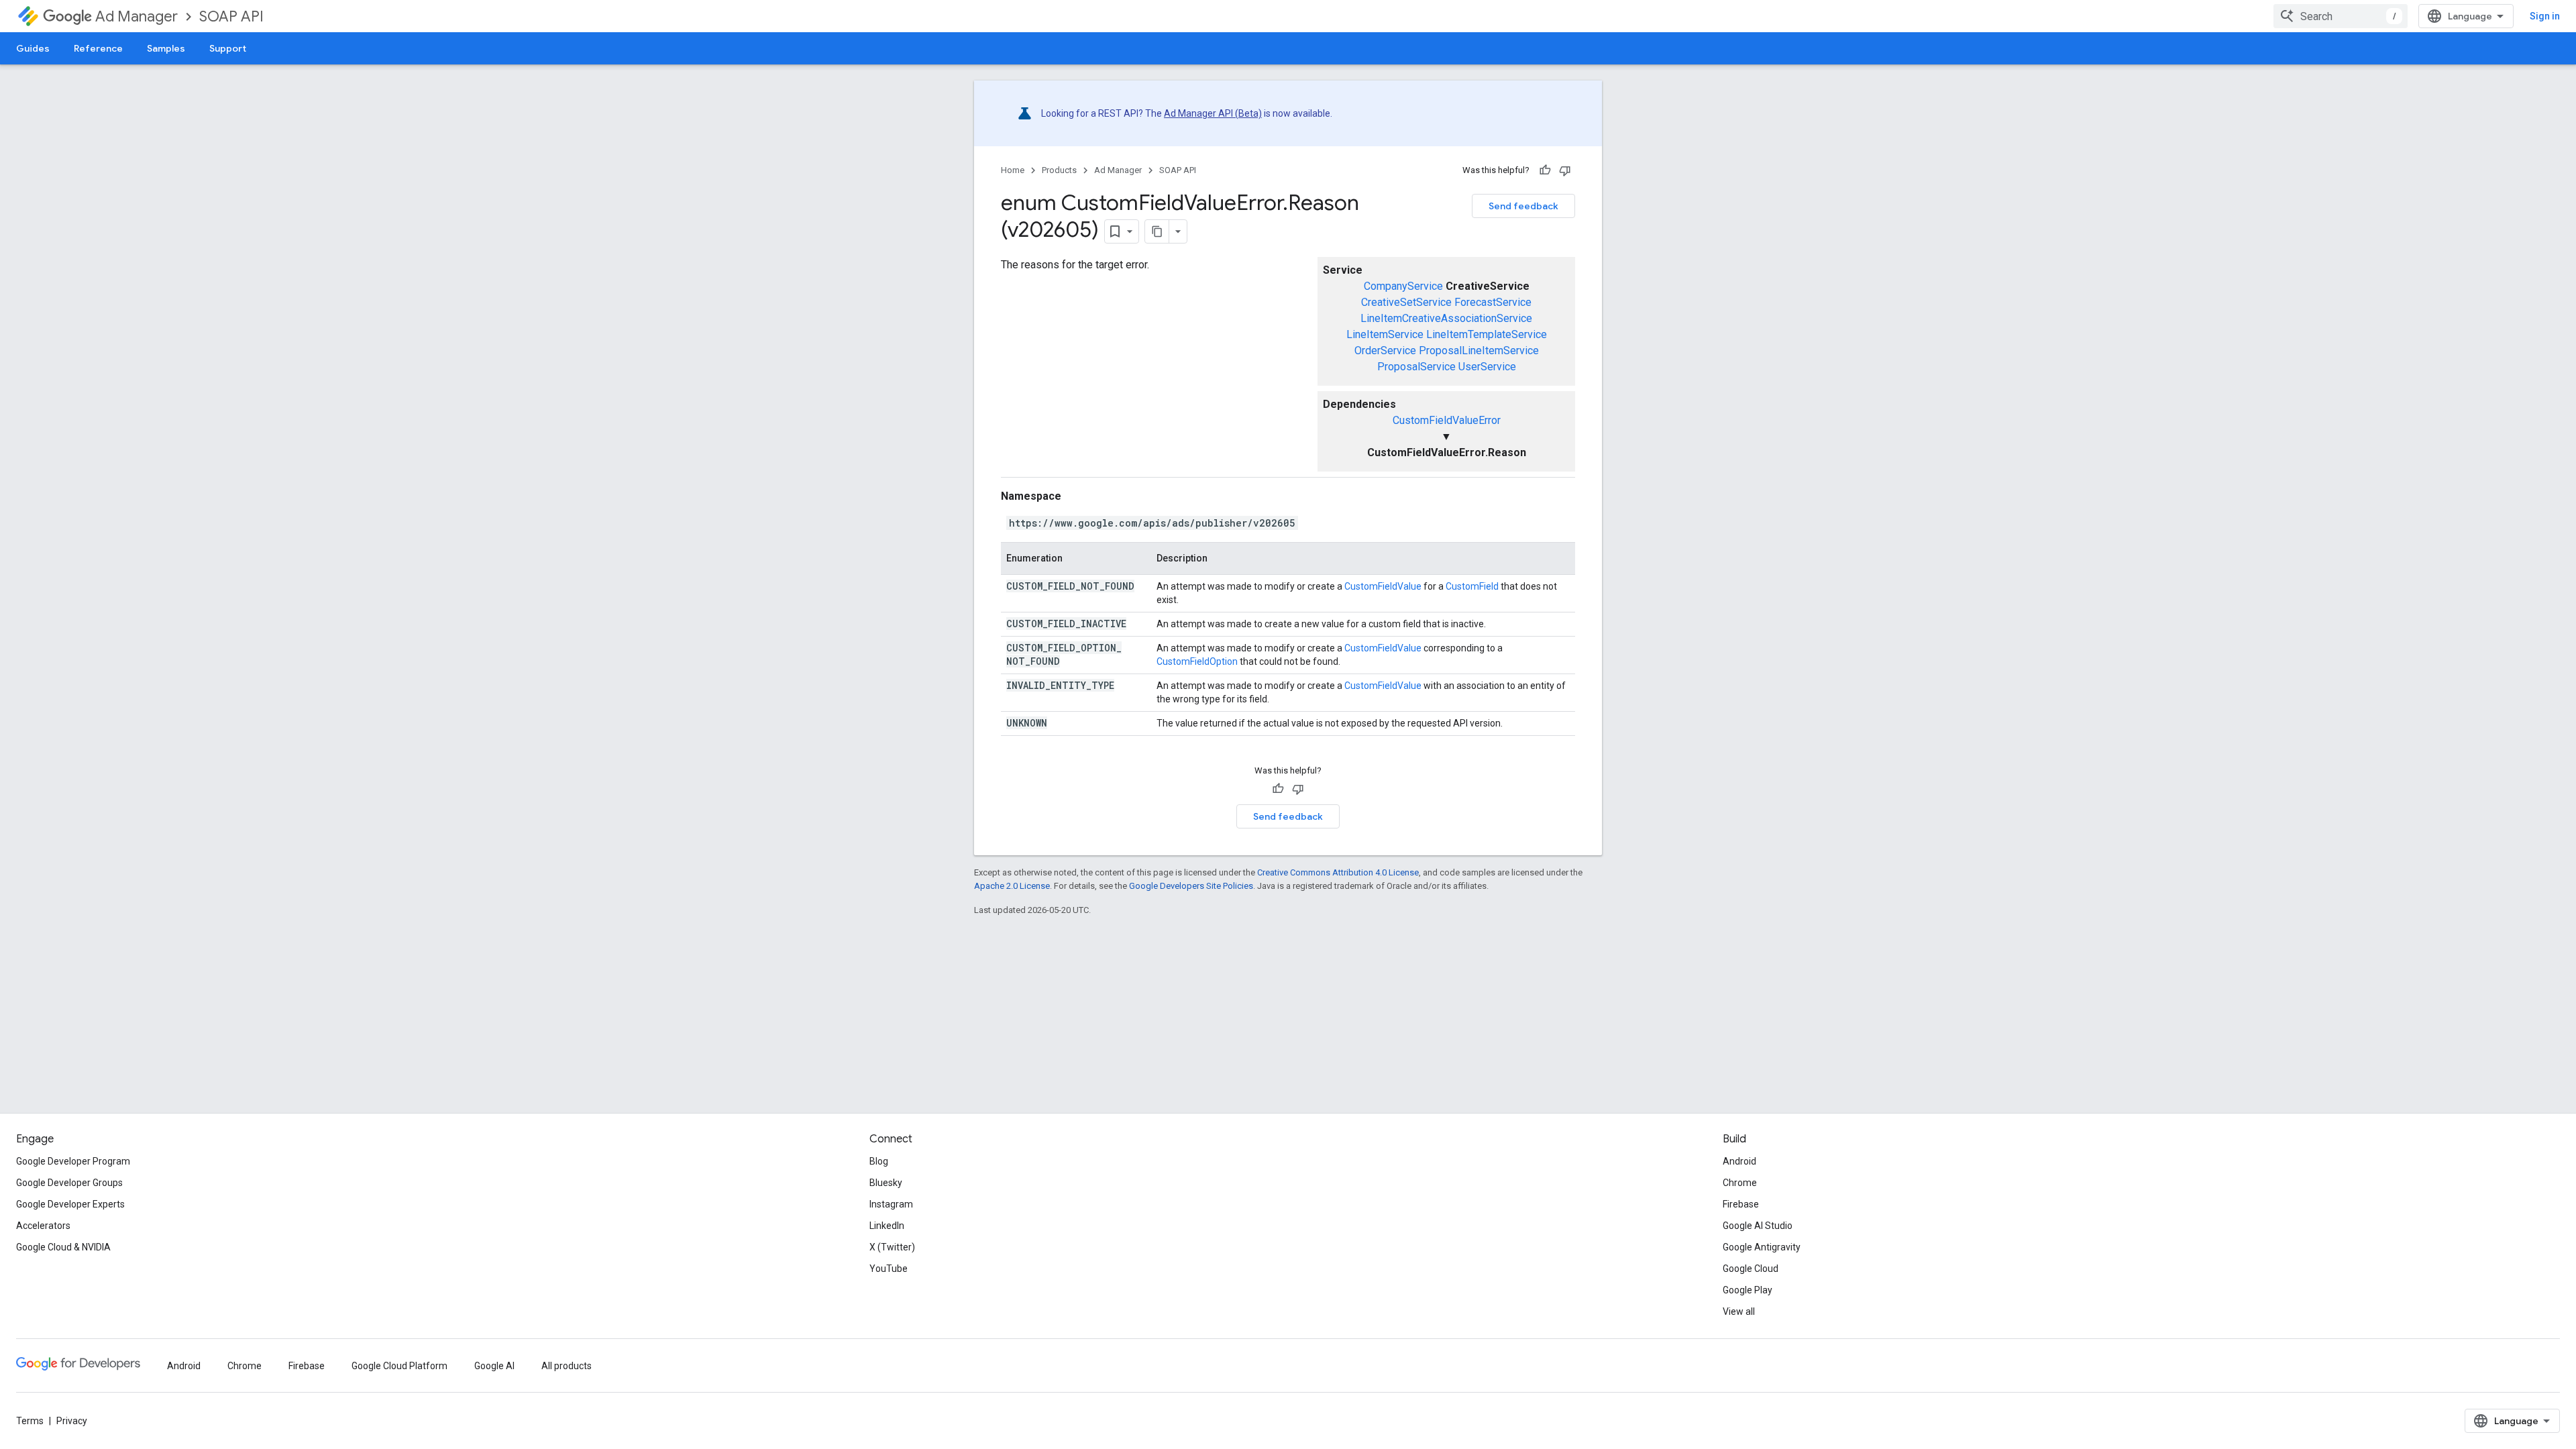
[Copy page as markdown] (1157, 231)
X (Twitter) (892, 1247)
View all (1739, 1311)
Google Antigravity (1762, 1247)
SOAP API (231, 16)
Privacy (72, 1421)
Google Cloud (1751, 1269)
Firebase (1741, 1204)
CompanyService (1403, 286)
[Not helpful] (1565, 170)
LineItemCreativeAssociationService (1446, 318)
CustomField (1472, 586)
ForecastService (1493, 302)
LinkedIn (887, 1226)
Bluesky (886, 1183)
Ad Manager (137, 16)
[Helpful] (1545, 170)
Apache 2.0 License (1012, 886)
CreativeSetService (1406, 302)
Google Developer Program (73, 1161)
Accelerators (43, 1226)
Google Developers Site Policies (1191, 886)
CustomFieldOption (1197, 661)
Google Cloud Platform (399, 1366)
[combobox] (2341, 16)
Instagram (891, 1204)
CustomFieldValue (1383, 586)
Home (1013, 170)
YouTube (889, 1269)
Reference (98, 48)
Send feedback (1523, 206)
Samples (166, 48)
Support (228, 48)
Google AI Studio (1758, 1226)
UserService (1487, 367)
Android (1739, 1161)
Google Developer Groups (69, 1183)
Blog (879, 1161)
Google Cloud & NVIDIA (63, 1247)
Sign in (2545, 16)
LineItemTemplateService (1487, 334)
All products (567, 1366)
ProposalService (1416, 367)
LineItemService (1385, 334)
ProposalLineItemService (1479, 351)
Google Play (1748, 1290)
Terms (30, 1421)
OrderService (1385, 351)
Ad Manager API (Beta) (1213, 113)
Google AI (494, 1366)
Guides (33, 48)
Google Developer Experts (70, 1204)
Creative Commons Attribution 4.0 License (1338, 872)
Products (1059, 170)
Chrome (1740, 1183)
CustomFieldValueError (1447, 420)
